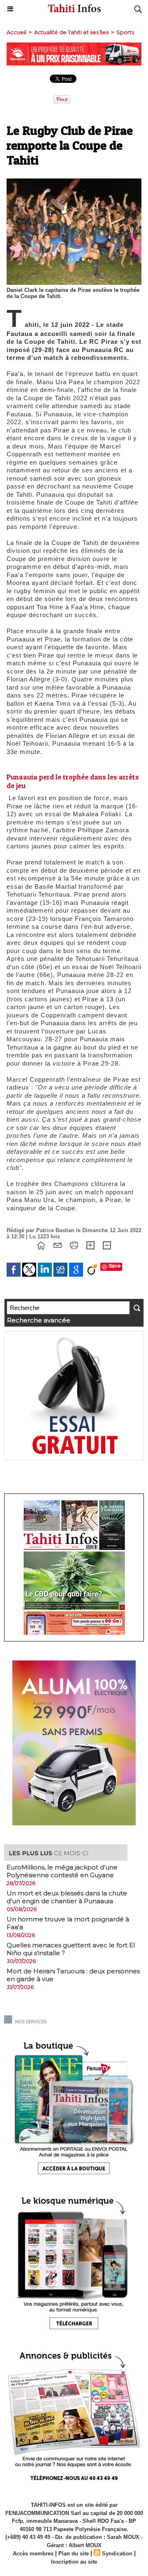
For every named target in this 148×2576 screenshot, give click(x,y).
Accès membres (33, 2554)
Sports (125, 32)
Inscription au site (74, 2562)
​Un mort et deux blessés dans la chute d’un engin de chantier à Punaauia (67, 1897)
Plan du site (74, 2554)
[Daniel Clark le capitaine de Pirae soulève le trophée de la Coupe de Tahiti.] (74, 182)
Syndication (117, 2554)
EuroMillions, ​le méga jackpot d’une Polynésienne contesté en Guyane (62, 1871)
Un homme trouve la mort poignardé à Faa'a (68, 1923)
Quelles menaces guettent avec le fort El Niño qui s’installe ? (71, 1949)
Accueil (16, 32)
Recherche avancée (39, 1320)
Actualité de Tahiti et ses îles (71, 32)
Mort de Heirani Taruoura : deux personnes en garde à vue (73, 1975)
